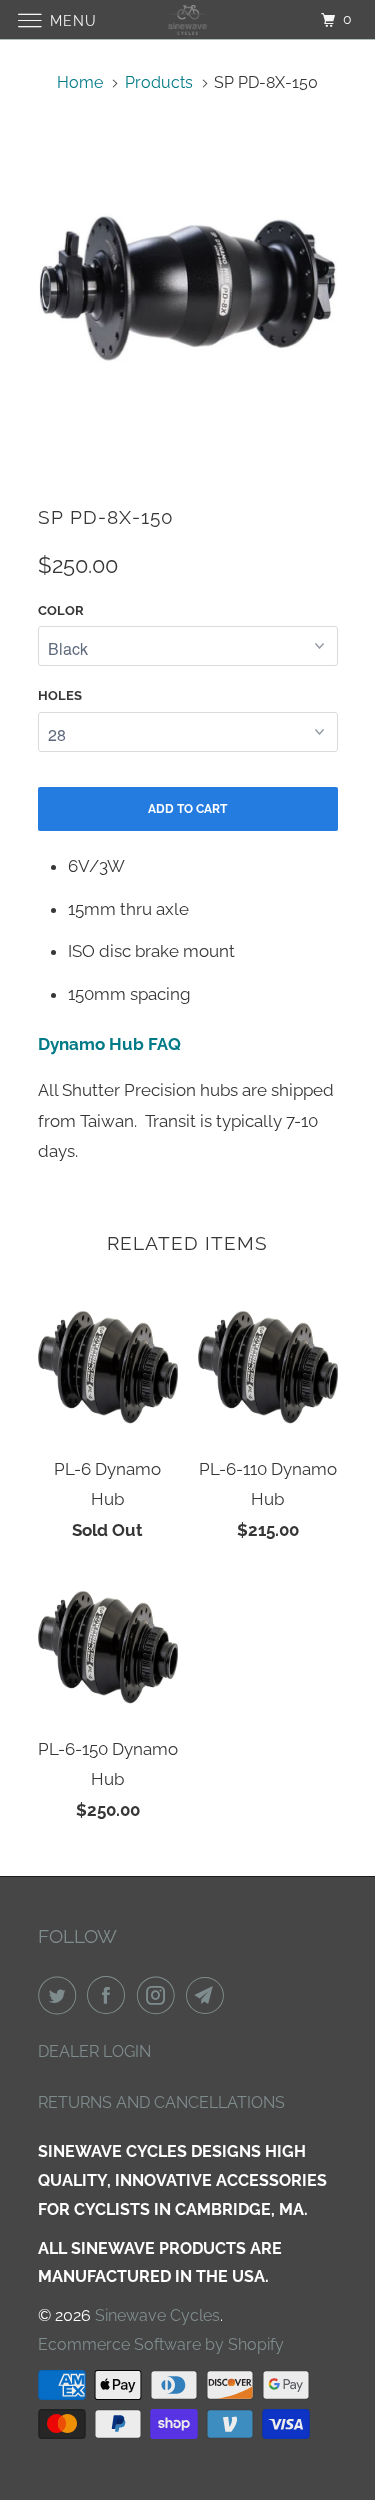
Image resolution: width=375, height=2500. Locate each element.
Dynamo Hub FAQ (109, 1044)
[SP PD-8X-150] (188, 289)
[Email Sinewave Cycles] (209, 1995)
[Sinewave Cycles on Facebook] (110, 1995)
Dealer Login (94, 2051)
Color (61, 610)
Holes (60, 695)
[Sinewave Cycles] (188, 19)
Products (159, 82)
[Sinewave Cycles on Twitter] (61, 1995)
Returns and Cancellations (161, 2102)
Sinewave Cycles (157, 2315)
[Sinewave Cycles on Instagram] (160, 1995)
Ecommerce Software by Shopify (161, 2344)
